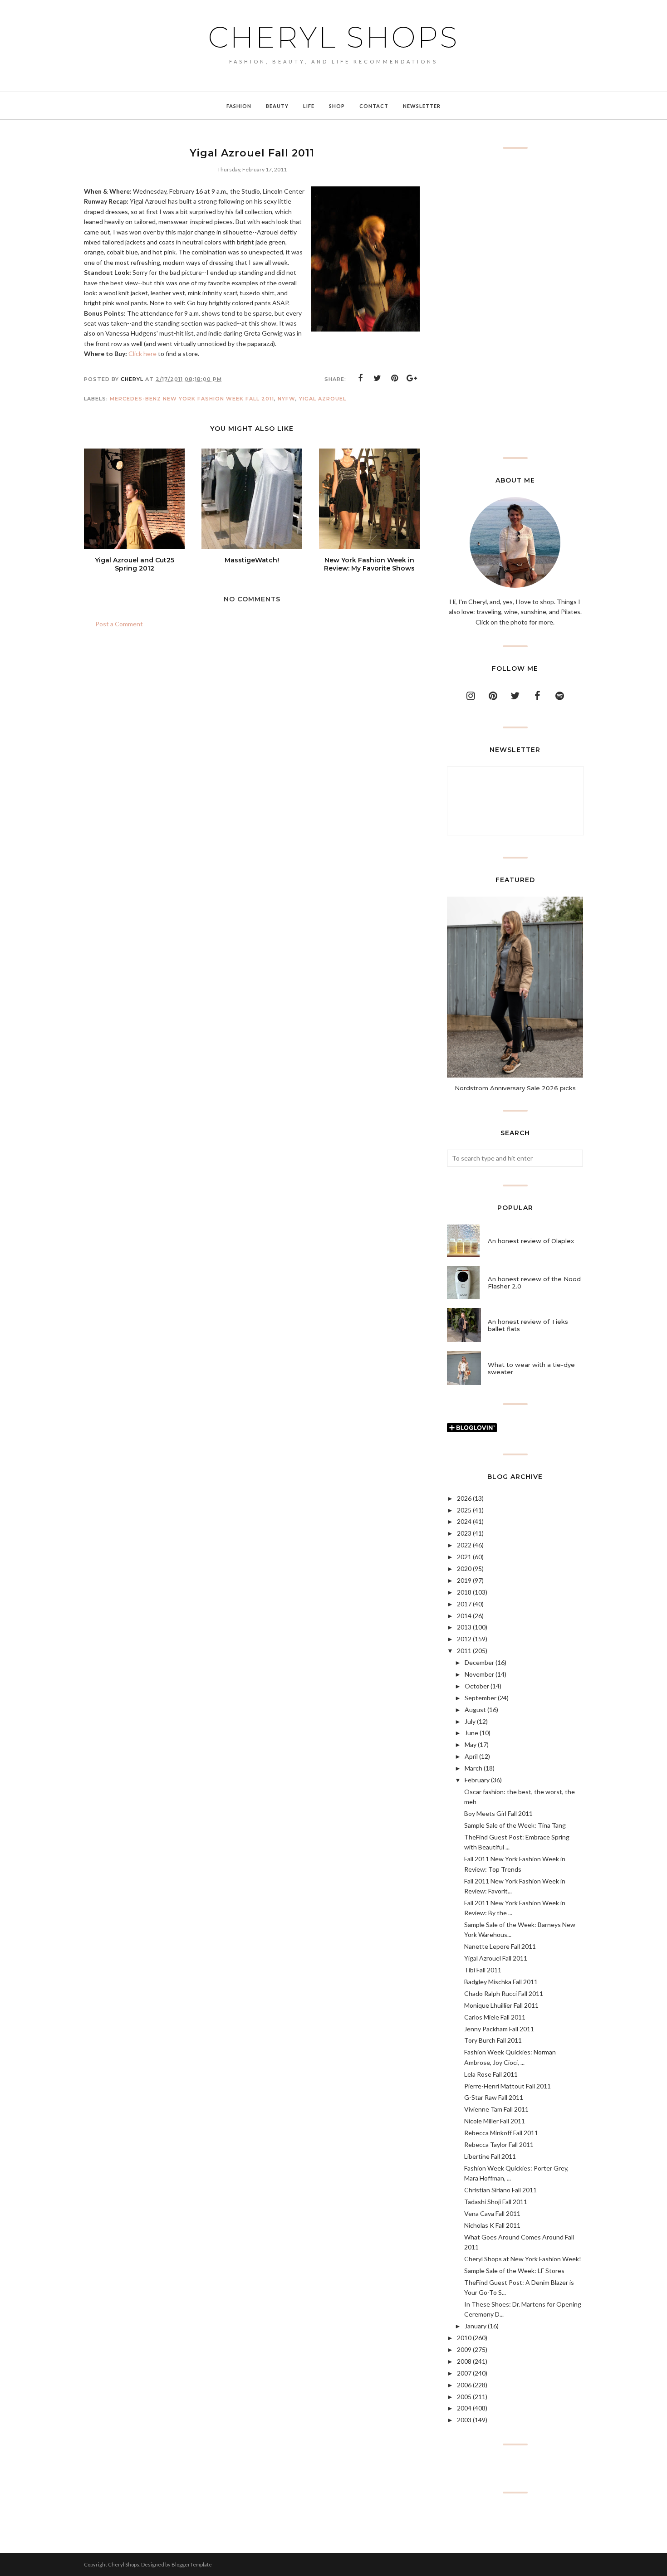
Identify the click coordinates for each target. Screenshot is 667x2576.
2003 (464, 2420)
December (479, 1662)
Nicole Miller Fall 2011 (495, 2121)
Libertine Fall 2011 (490, 2156)
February (477, 1780)
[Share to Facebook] (360, 378)
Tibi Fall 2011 (483, 1970)
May (471, 1744)
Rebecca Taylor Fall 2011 (499, 2144)
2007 (464, 2373)
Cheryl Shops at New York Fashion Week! (523, 2259)
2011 (464, 1651)
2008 (464, 2361)
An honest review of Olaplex (531, 1241)
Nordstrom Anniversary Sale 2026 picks (515, 1088)
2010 (464, 2338)
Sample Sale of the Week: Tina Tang (515, 1825)
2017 (464, 1604)
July (470, 1721)
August (475, 1710)
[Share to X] (378, 378)
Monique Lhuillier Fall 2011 (501, 2005)
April (471, 1756)
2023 (464, 1533)
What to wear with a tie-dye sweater (531, 1368)
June (471, 1733)
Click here (142, 354)
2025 (464, 1510)
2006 (464, 2385)
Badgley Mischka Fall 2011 (501, 1982)
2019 (464, 1580)
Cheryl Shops (333, 37)
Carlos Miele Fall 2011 (495, 2017)
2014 (464, 1616)
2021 (464, 1557)
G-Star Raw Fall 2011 (494, 2097)
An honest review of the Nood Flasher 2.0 (534, 1283)
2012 (464, 1639)
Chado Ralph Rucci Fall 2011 (504, 1993)
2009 (464, 2349)
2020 (464, 1569)
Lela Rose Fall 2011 (491, 2074)
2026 (464, 1498)
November (479, 1674)
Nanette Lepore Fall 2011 (500, 1946)
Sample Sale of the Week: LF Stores (514, 2271)
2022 (464, 1545)
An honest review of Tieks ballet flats (528, 1325)
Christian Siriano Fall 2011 (500, 2190)
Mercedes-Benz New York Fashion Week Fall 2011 (192, 399)
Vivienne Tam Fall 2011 (496, 2109)
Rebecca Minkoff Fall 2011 (501, 2133)
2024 (464, 1521)
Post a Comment (119, 624)
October (477, 1686)
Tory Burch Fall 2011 (493, 2040)
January (476, 2326)
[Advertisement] (515, 303)
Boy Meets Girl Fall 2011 (498, 1813)
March (473, 1768)
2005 (464, 2397)
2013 (464, 1627)
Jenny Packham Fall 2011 (499, 2029)
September (481, 1698)
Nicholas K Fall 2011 (492, 2225)
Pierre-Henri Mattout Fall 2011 (508, 2086)
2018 (464, 1592)
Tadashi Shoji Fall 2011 (496, 2202)
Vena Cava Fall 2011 (492, 2213)
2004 (464, 2408)
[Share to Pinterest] (395, 378)
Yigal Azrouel (323, 399)
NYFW (287, 399)
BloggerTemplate (192, 2564)
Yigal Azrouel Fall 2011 (496, 1958)
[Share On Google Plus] (412, 378)
